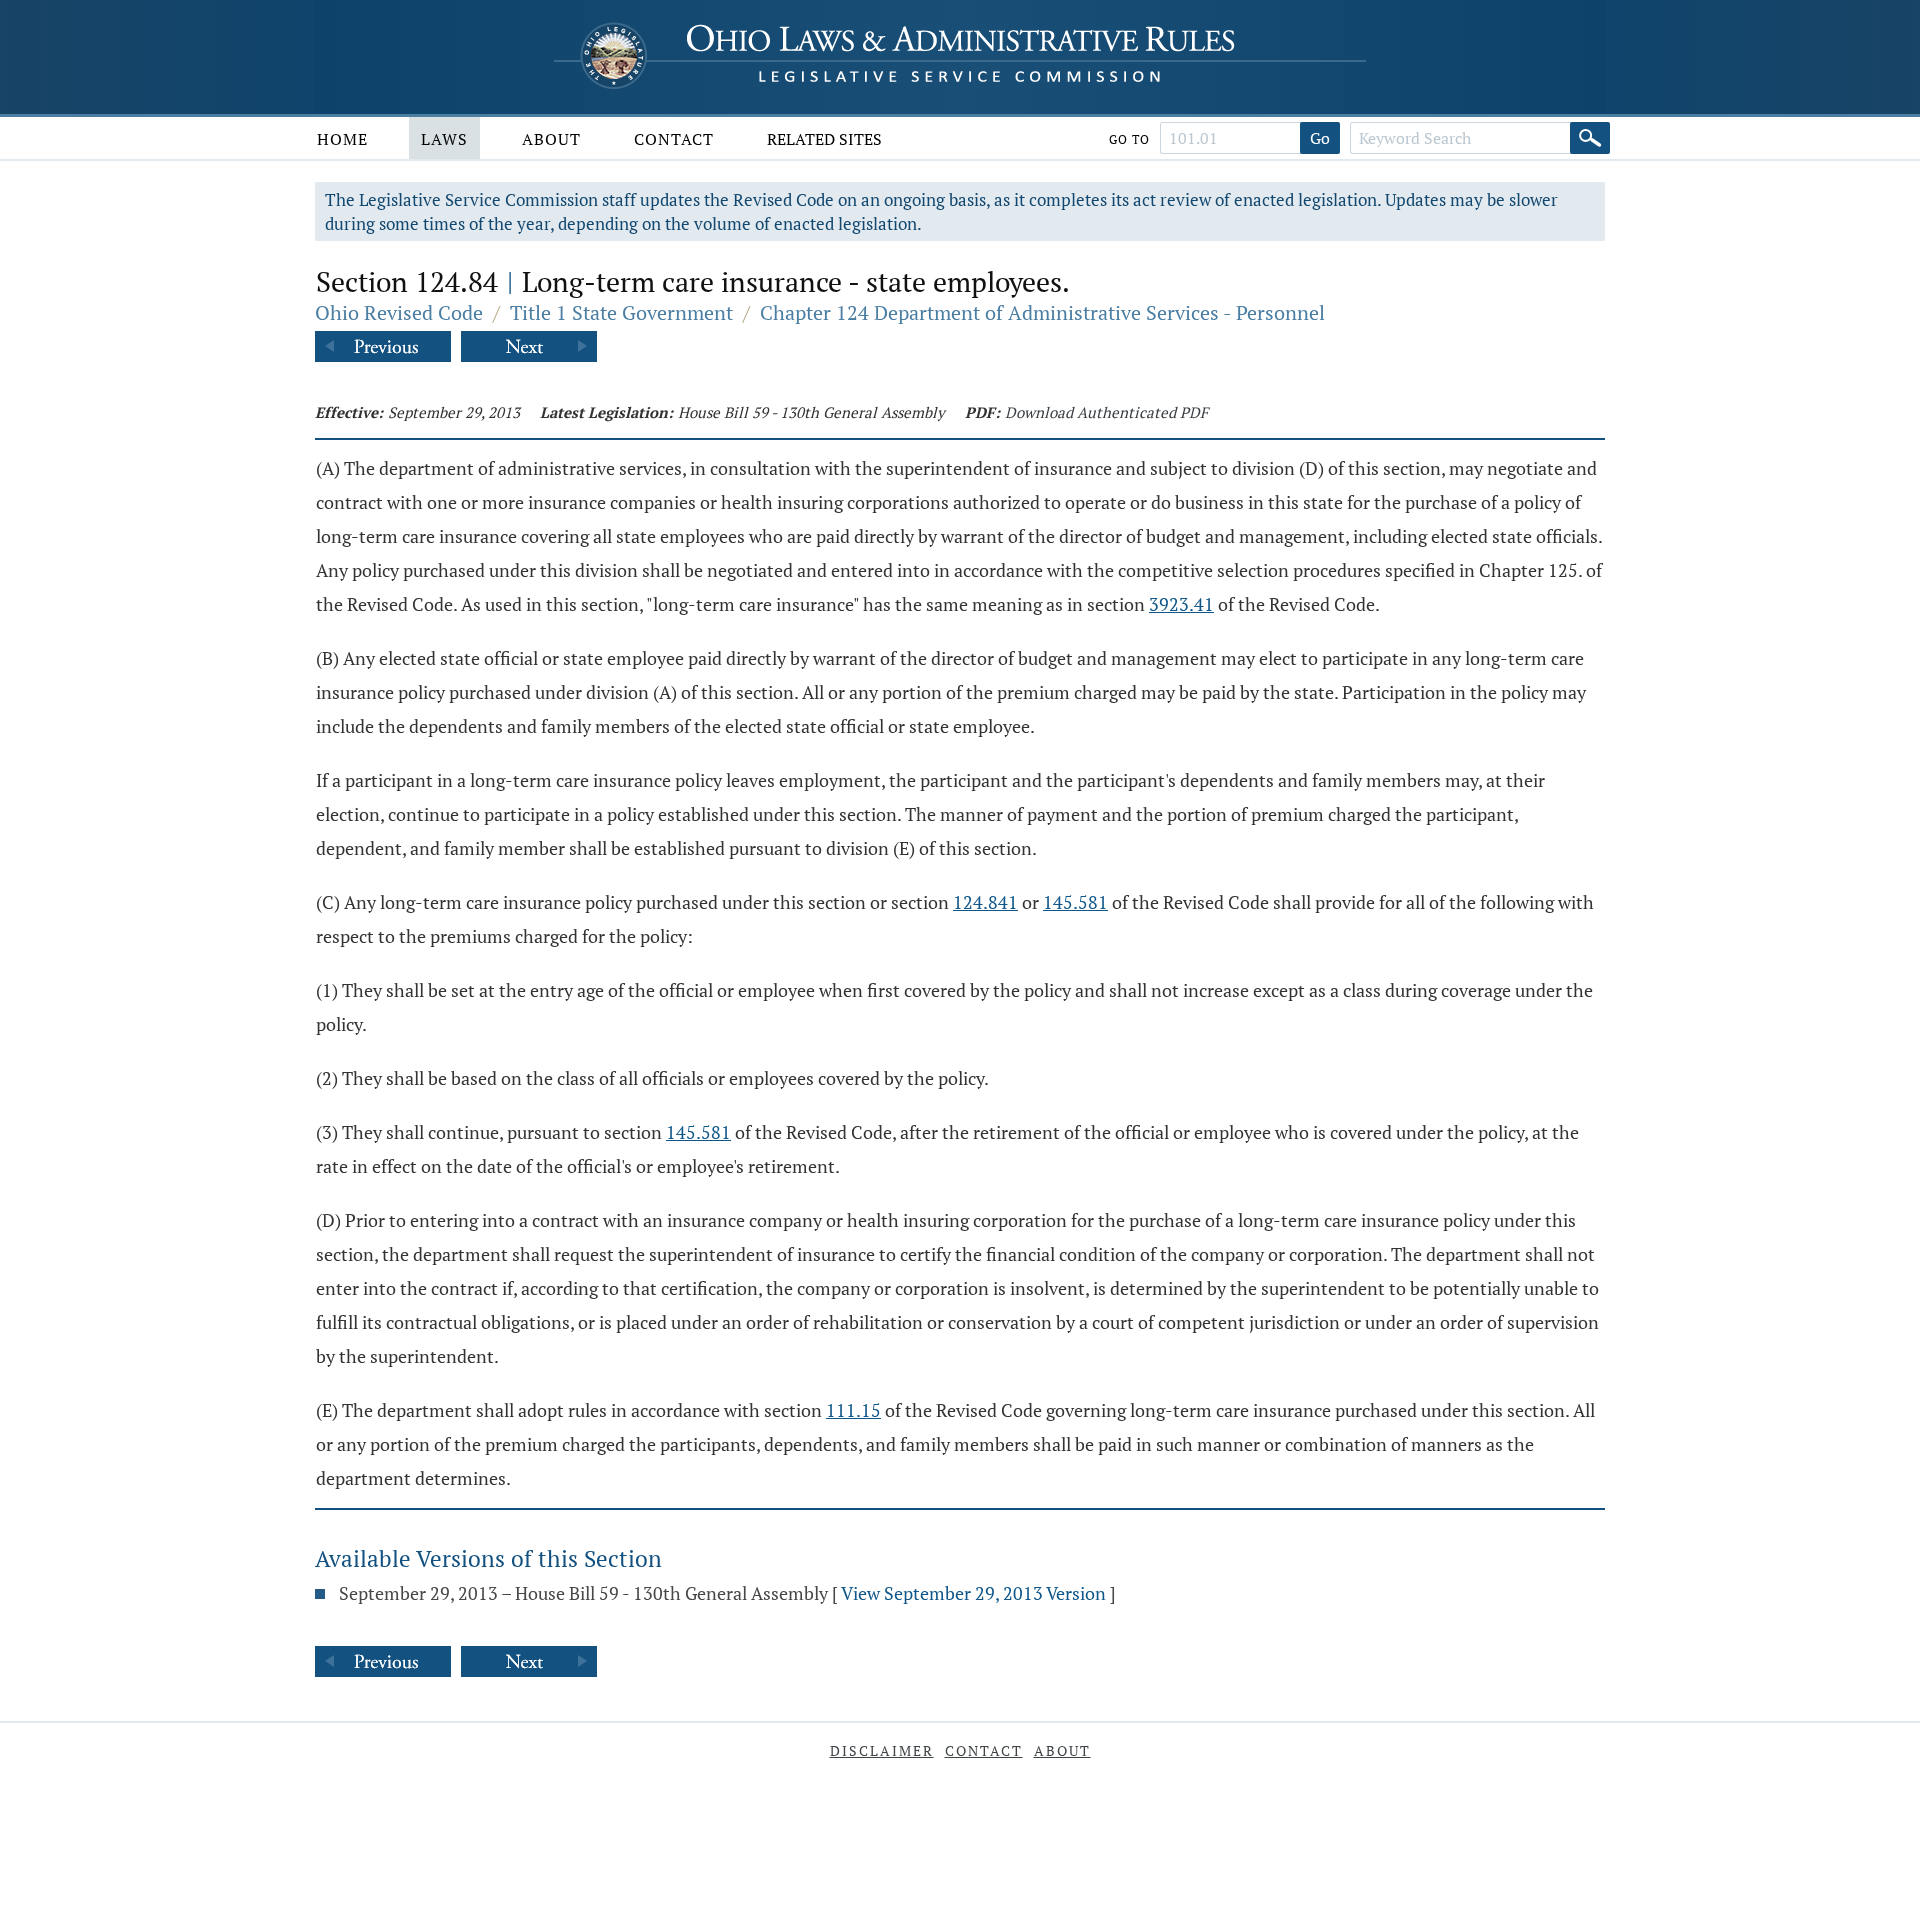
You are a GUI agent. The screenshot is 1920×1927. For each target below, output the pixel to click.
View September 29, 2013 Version (973, 1593)
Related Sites (824, 139)
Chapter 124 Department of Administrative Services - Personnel (1042, 312)
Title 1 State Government (621, 312)
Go (1320, 138)
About (551, 139)
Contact (674, 139)
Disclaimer (882, 1750)
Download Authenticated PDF (1106, 412)
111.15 (853, 1410)
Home (342, 139)
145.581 (1075, 902)
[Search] (1590, 138)
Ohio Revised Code (399, 312)
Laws (444, 139)
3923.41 (1181, 604)
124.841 (985, 902)
